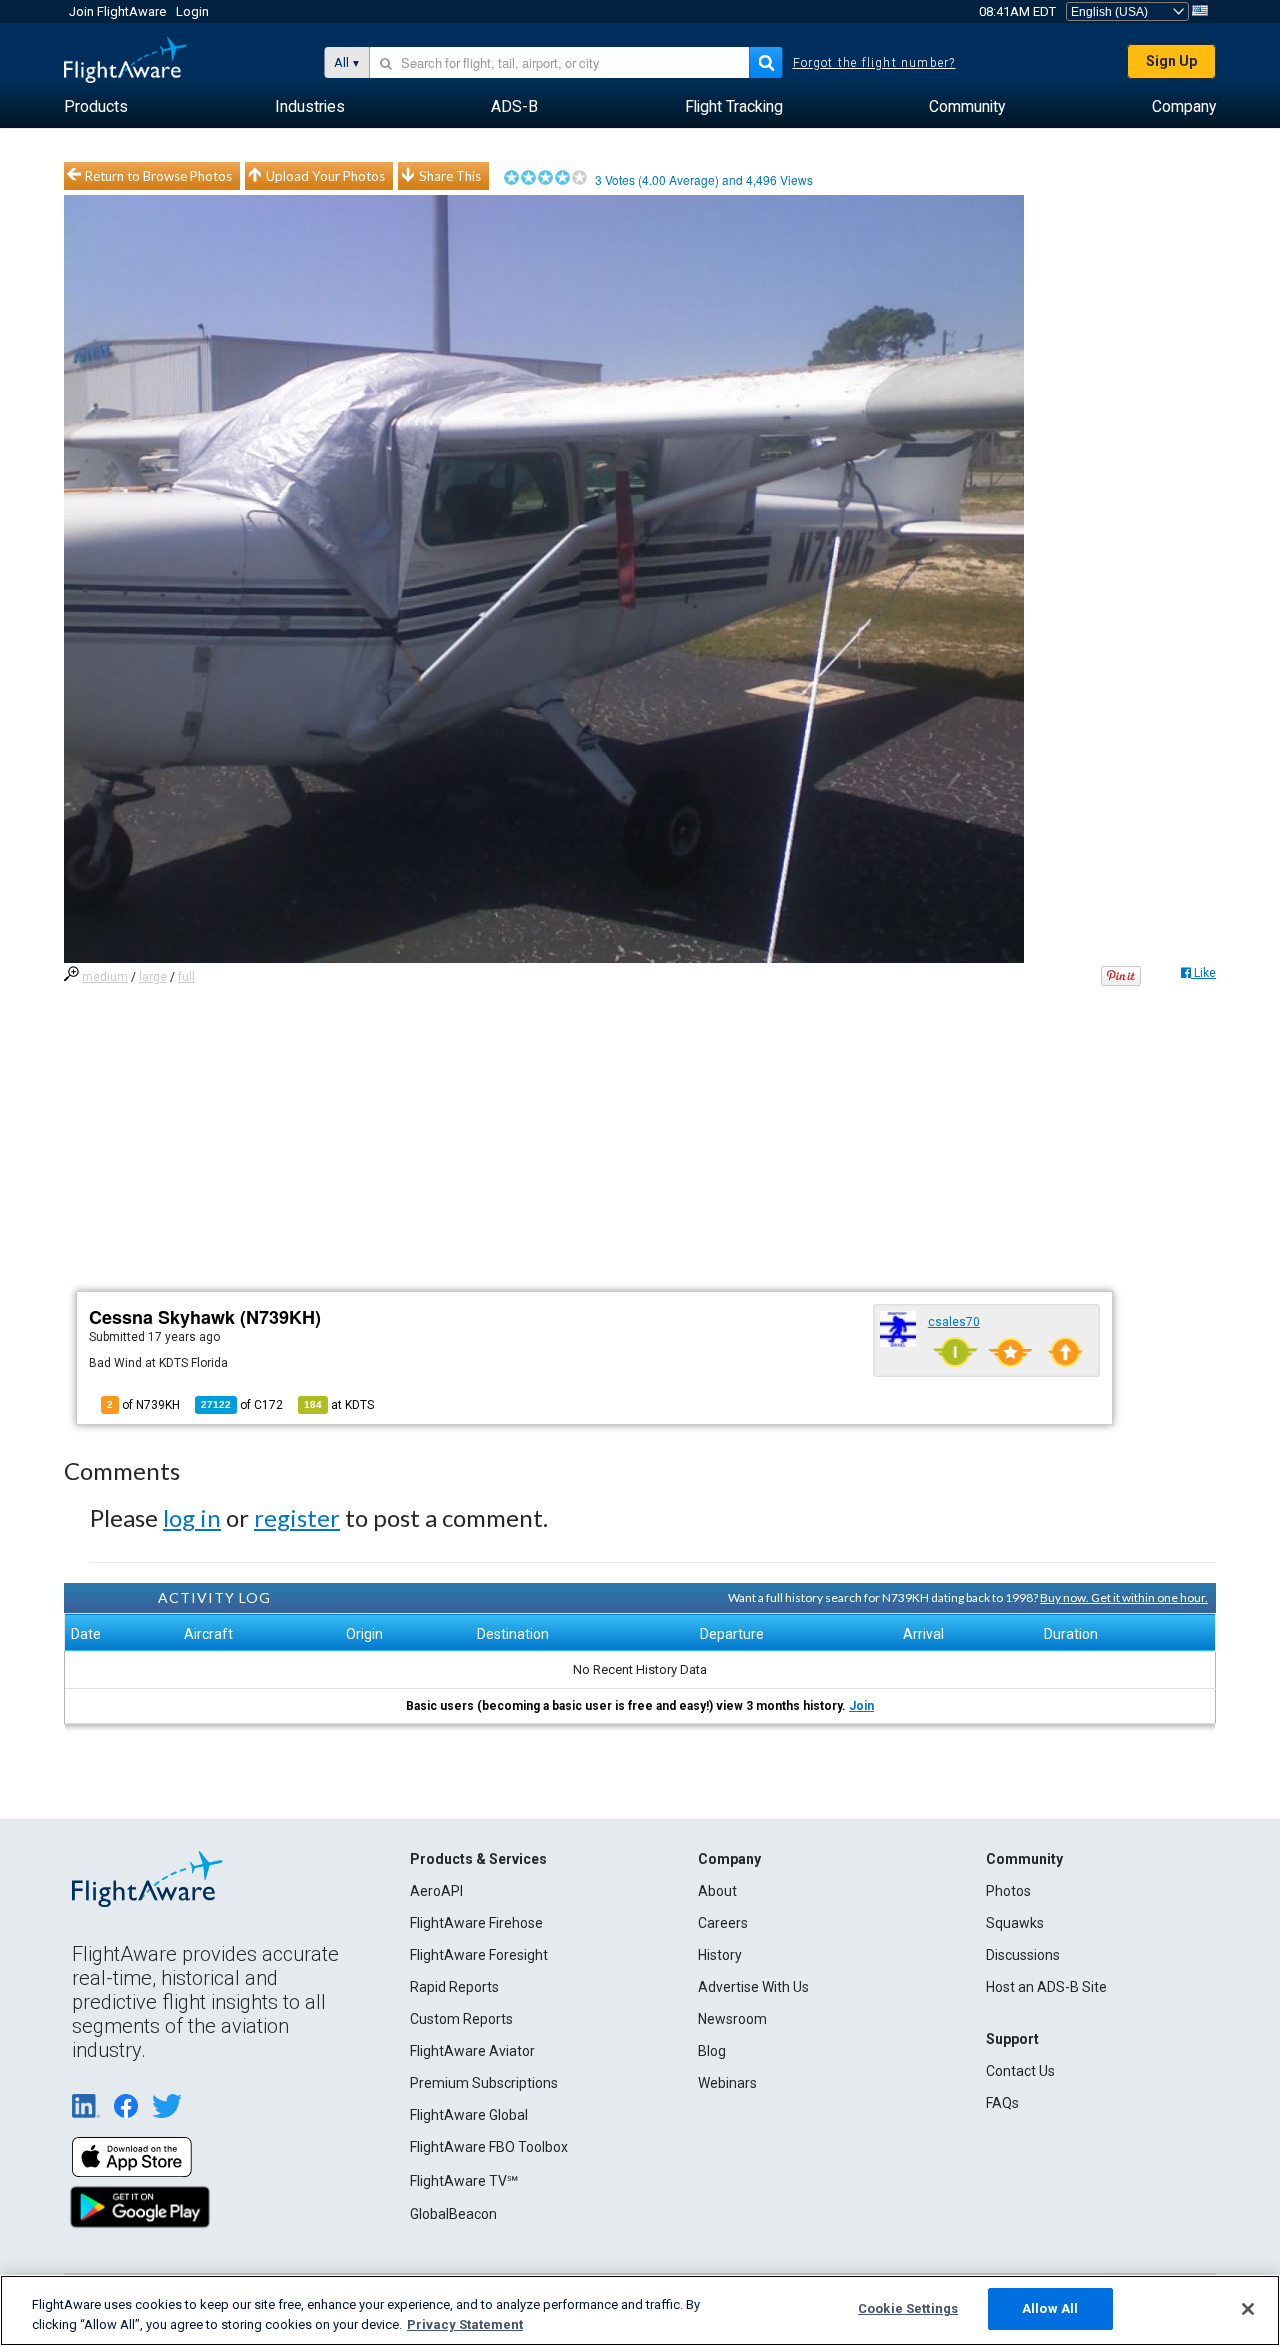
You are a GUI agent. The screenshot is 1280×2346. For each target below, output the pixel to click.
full (186, 977)
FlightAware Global (469, 2115)
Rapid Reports (454, 1987)
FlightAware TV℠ (464, 2181)
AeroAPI (436, 1891)
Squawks (1015, 1923)
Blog (712, 2051)
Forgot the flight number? (874, 63)
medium (105, 977)
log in (192, 1517)
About (717, 1891)
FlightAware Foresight (479, 1955)
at (339, 1405)
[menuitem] (96, 107)
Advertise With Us (753, 1987)
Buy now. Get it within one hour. (1124, 1597)
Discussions (1023, 1955)
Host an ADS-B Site (1046, 1987)
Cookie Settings (908, 2308)
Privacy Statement (465, 2324)
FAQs (1002, 2103)
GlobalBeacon (453, 2214)
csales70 (954, 1322)
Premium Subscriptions (484, 2083)
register (297, 1517)
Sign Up (1171, 61)
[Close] (1248, 2309)
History (720, 1955)
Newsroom (732, 2019)
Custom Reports (461, 2019)
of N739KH (143, 1405)
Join (861, 1706)
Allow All (1050, 2308)
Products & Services (478, 1859)
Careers (723, 1923)
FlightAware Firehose (476, 1923)
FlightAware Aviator (472, 2051)
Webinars (727, 2083)
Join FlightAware (117, 11)
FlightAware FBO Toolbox (489, 2147)
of (242, 1405)
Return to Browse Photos (158, 176)
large (153, 977)
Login (192, 11)
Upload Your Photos (325, 176)
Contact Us (1020, 2071)
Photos (1008, 1891)
